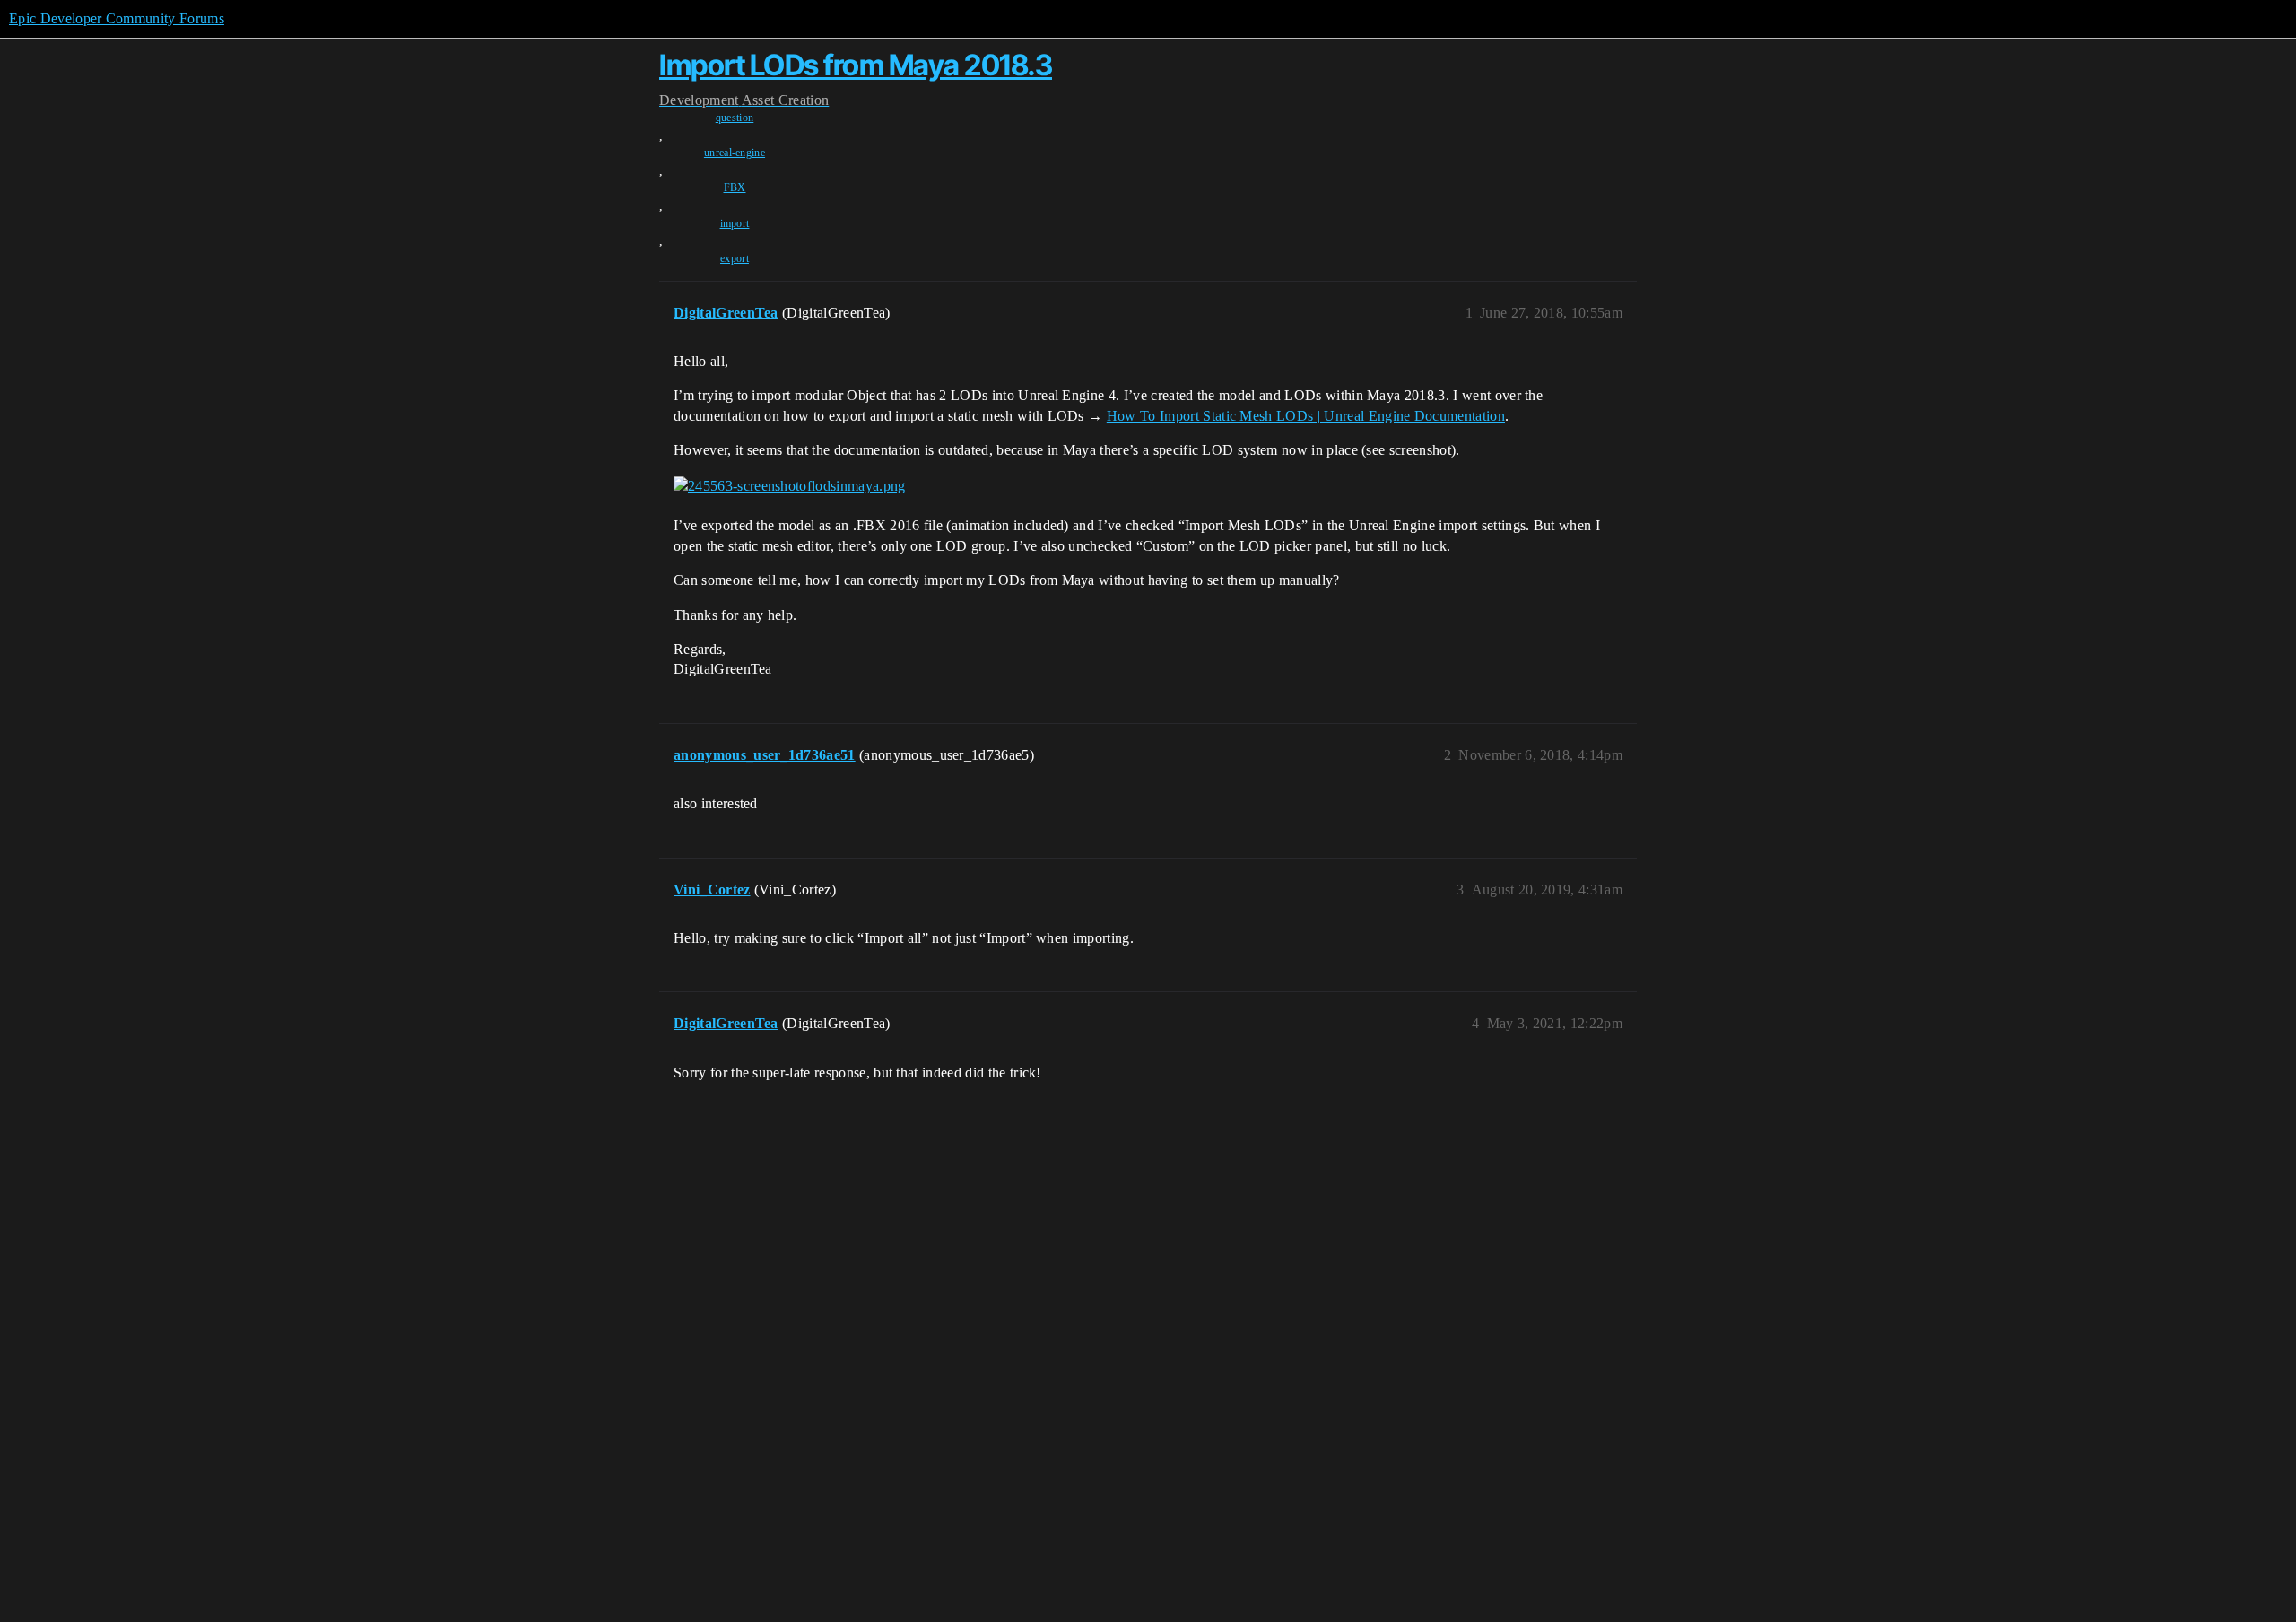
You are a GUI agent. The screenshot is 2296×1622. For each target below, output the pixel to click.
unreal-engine (735, 153)
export (735, 258)
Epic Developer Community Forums (117, 18)
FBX (735, 187)
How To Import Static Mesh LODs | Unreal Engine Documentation (1306, 416)
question (735, 118)
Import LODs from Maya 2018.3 (856, 65)
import (735, 223)
